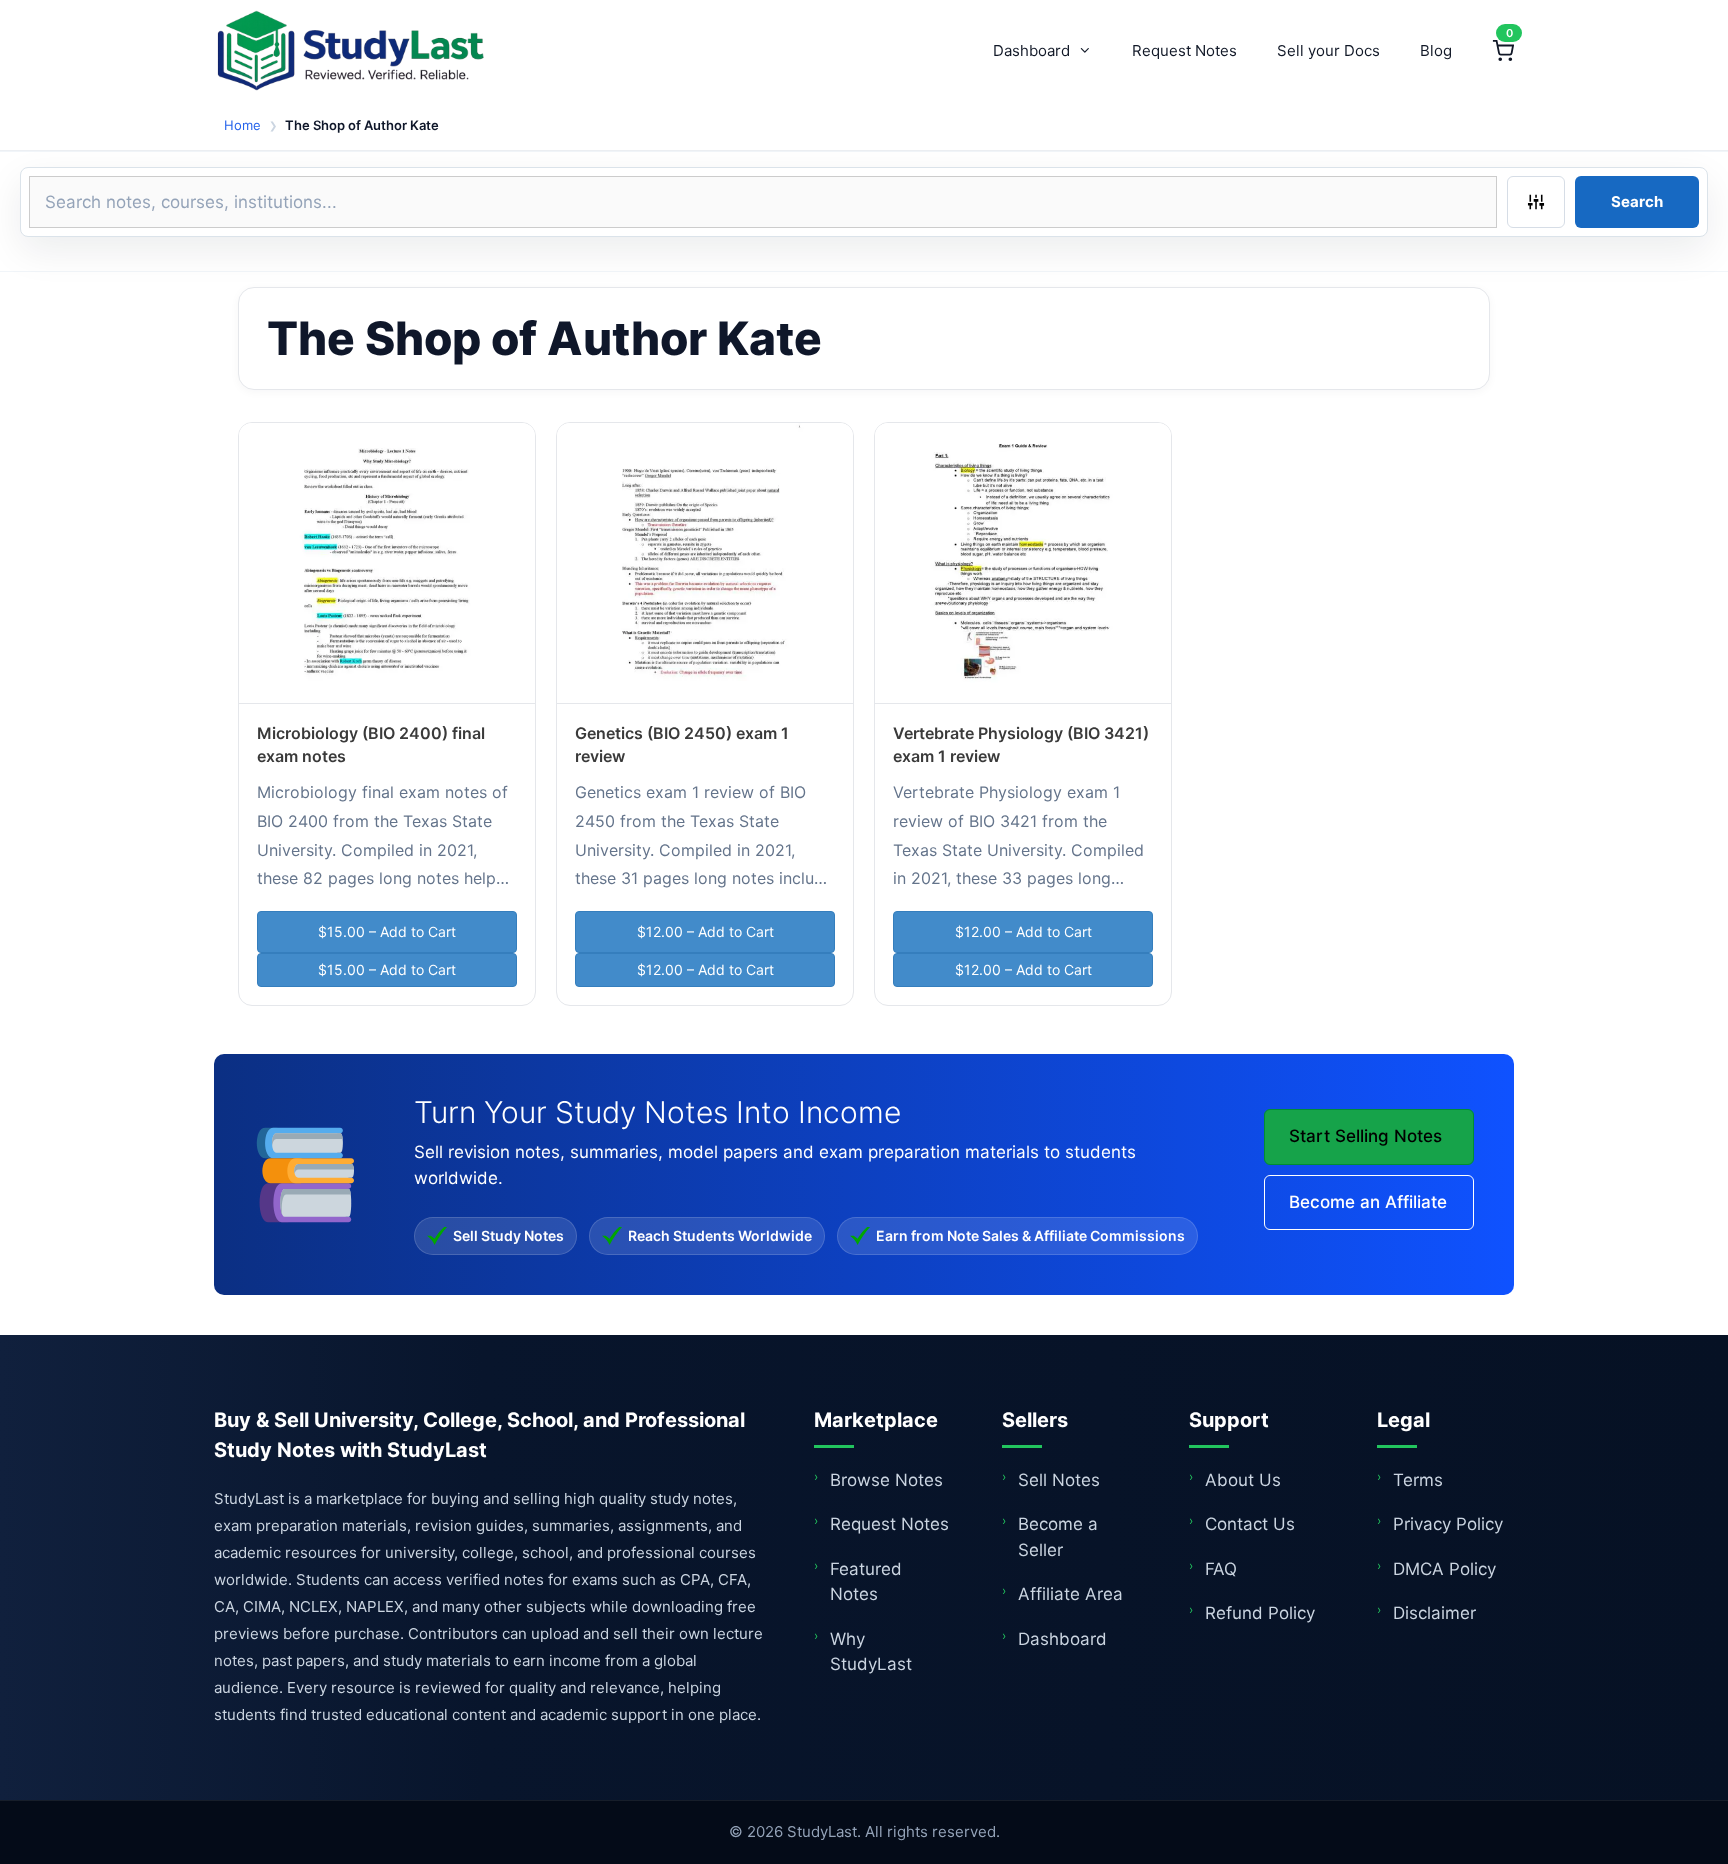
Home (242, 125)
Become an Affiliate (1368, 1202)
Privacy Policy (1448, 1524)
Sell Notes (1059, 1480)
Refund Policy (1260, 1613)
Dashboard (1031, 50)
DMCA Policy (1444, 1569)
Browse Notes (886, 1480)
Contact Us (1250, 1524)
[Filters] (1536, 202)
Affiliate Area (1070, 1594)
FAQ (1221, 1569)
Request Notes (1184, 50)
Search (1637, 201)
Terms (1418, 1480)
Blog (1436, 50)
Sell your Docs (1328, 50)
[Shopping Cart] (1503, 51)
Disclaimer (1434, 1613)
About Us (1243, 1480)
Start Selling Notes (1365, 1136)
